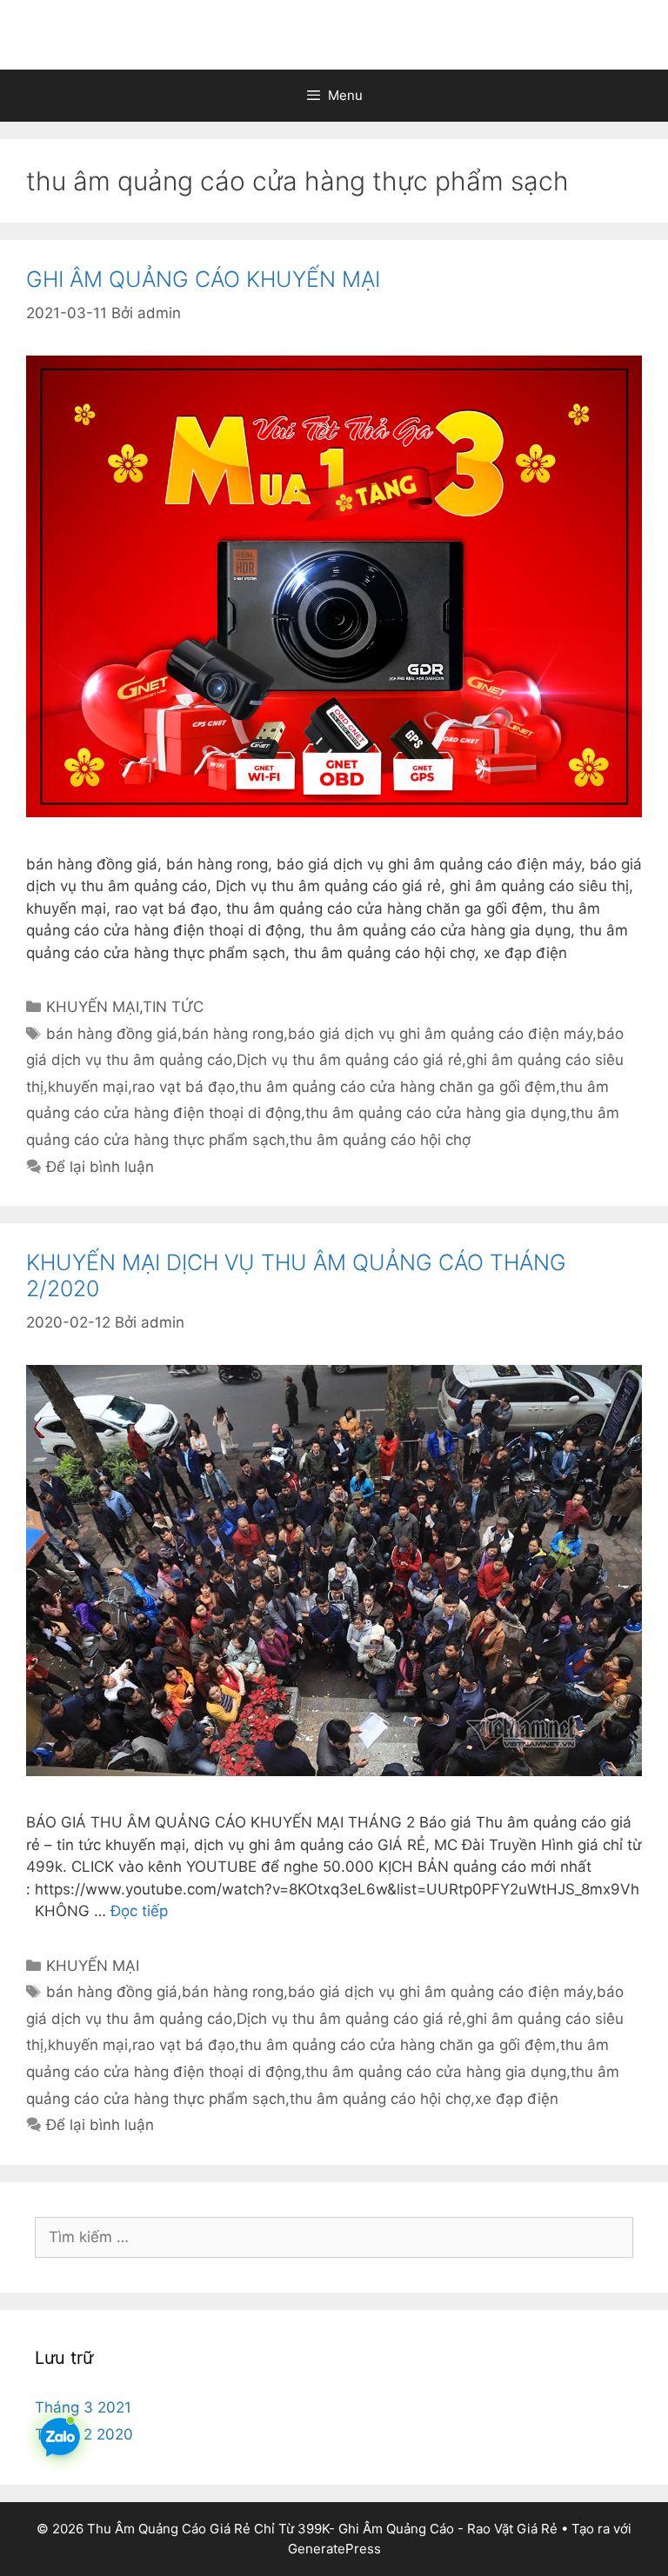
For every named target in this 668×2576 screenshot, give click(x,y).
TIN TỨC (173, 1007)
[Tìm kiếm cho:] (334, 2237)
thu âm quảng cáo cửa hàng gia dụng (436, 1113)
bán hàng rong (233, 1034)
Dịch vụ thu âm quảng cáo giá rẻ (349, 1060)
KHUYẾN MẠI (93, 1007)
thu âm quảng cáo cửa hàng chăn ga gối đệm (397, 1087)
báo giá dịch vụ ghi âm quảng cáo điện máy (440, 1034)
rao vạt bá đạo (184, 1087)
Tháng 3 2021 (83, 2407)
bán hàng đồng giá (112, 1034)
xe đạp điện (517, 2099)
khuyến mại (88, 1087)
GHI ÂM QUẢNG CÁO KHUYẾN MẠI (203, 279)
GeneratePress (334, 2549)
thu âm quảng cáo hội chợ (380, 1140)
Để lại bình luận (100, 1167)
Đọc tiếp (139, 1911)
